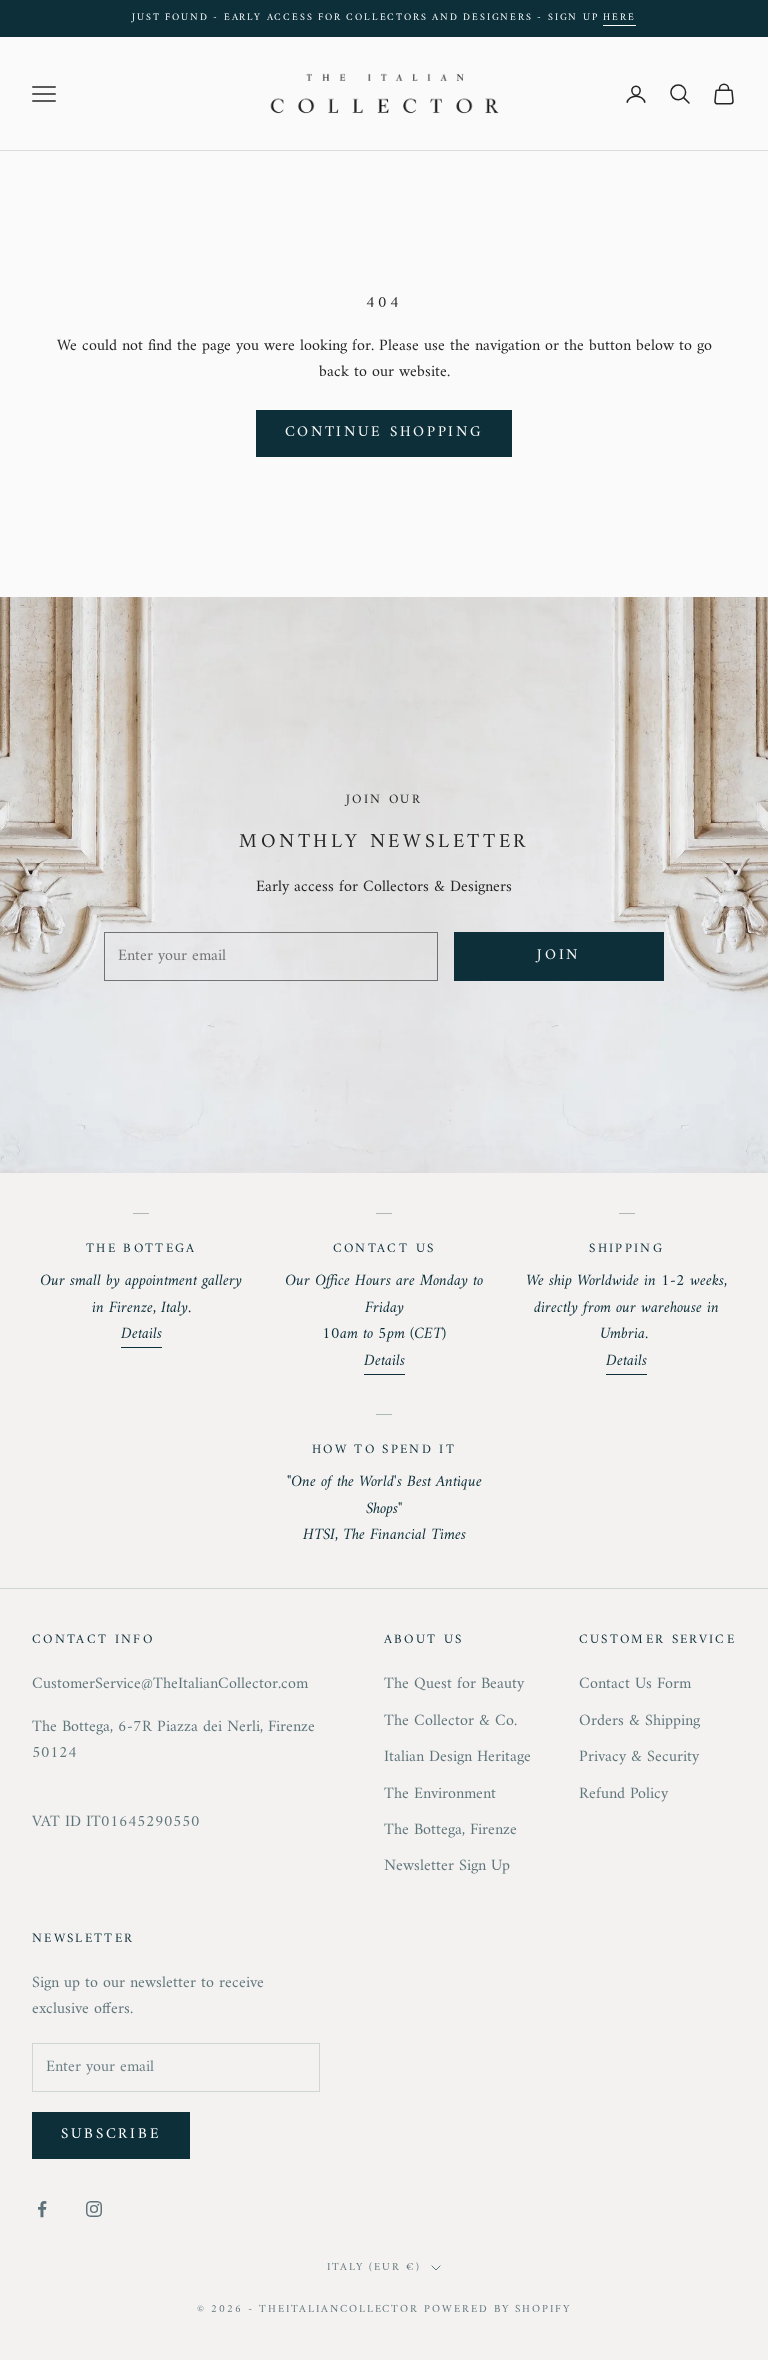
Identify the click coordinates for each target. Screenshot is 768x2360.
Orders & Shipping (639, 1721)
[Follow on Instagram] (94, 2209)
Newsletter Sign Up (447, 1866)
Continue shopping (384, 432)
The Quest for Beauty (454, 1684)
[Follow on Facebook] (42, 2209)
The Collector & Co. (450, 1721)
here (619, 17)
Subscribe (111, 2134)
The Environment (440, 1794)
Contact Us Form (635, 1684)
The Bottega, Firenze (450, 1830)
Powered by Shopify (497, 2309)
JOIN (558, 955)
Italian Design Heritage (457, 1757)
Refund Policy (623, 1794)
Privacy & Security (639, 1757)
